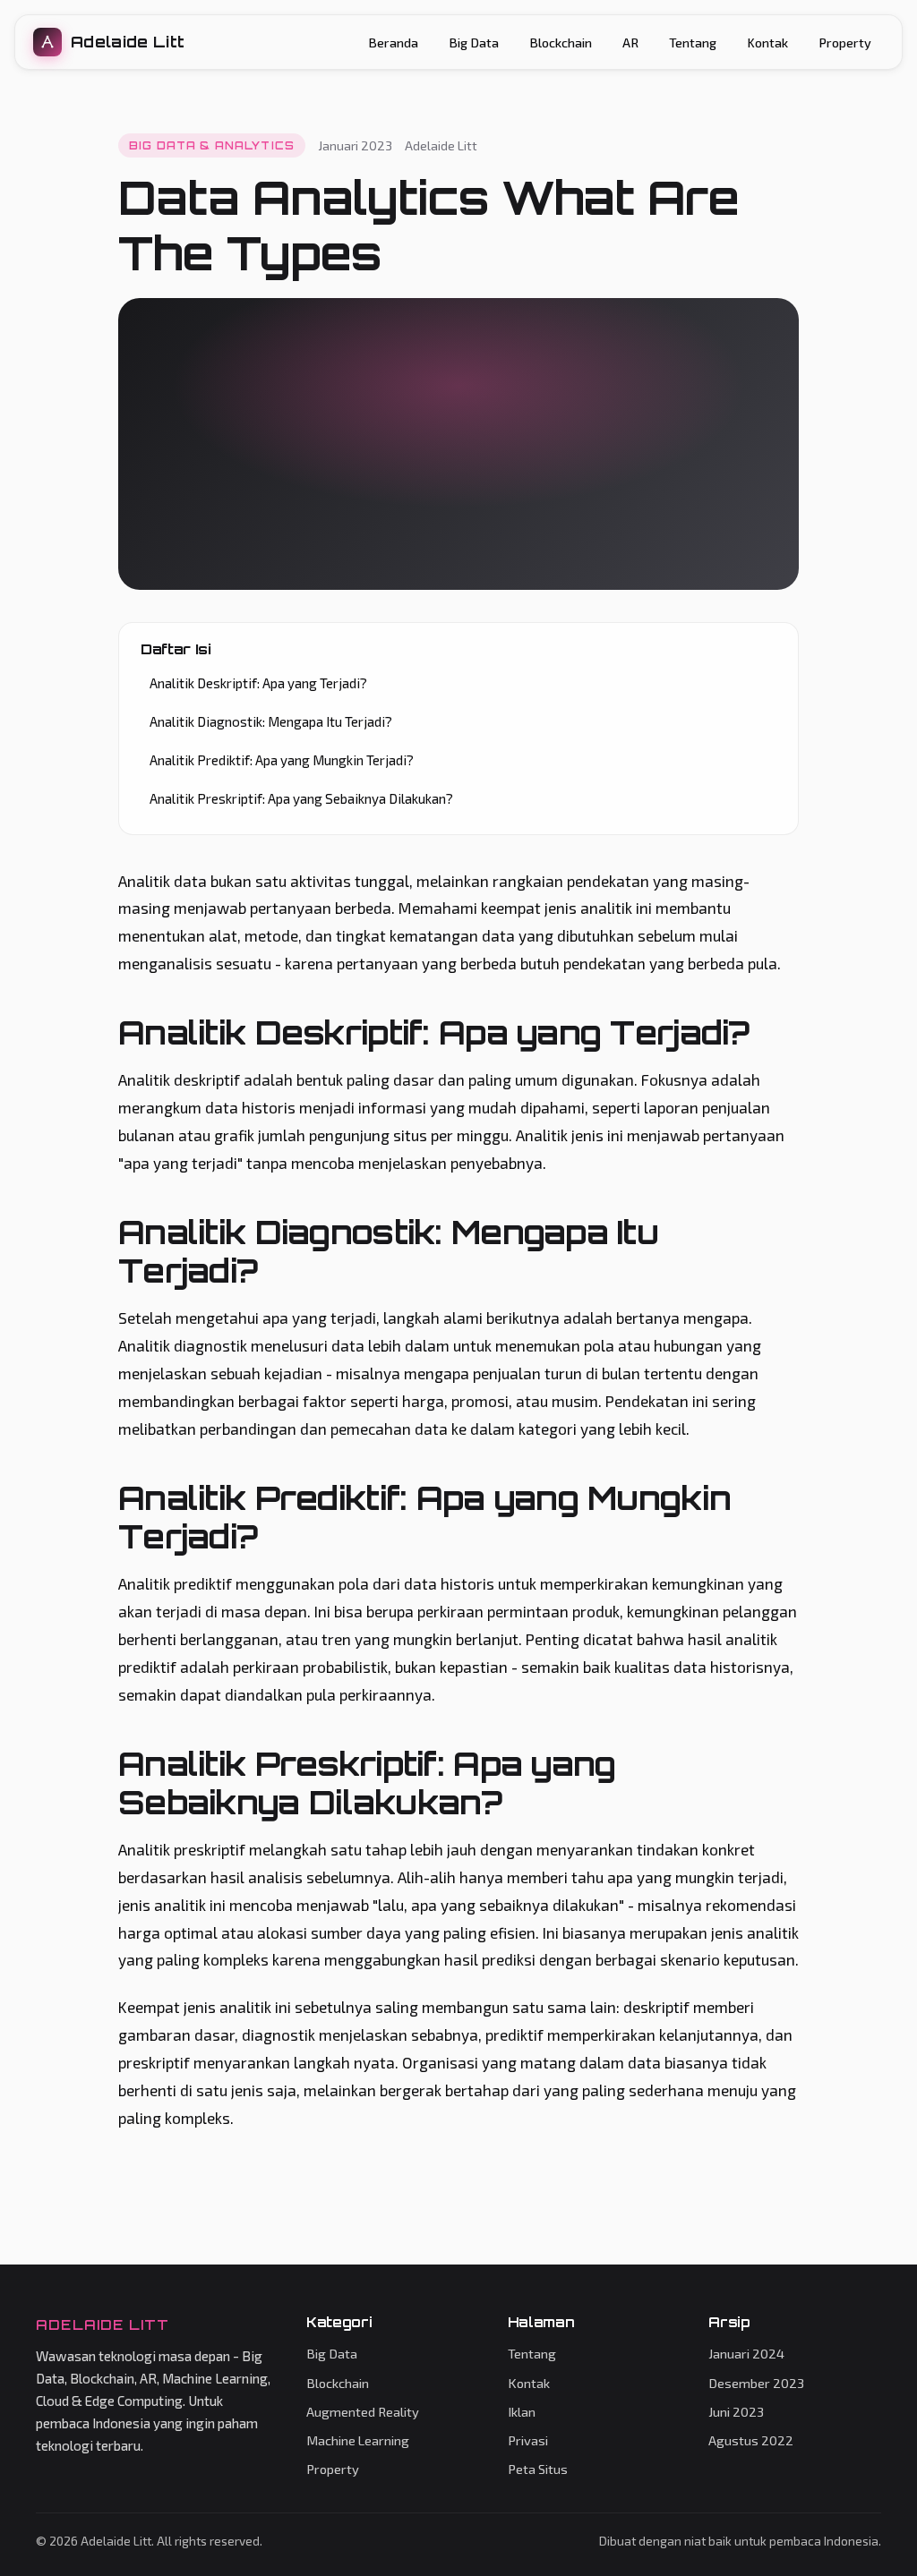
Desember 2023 (756, 2383)
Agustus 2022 (751, 2440)
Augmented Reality (363, 2411)
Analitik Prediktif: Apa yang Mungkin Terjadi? (282, 760)
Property (845, 43)
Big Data (474, 43)
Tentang (693, 43)
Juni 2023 (736, 2411)
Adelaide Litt (128, 42)
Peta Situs (538, 2469)
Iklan (522, 2411)
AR (630, 43)
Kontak (767, 43)
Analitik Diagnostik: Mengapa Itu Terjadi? (271, 721)
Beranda (393, 43)
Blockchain (561, 43)
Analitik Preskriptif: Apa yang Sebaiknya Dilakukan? (301, 798)
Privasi (528, 2440)
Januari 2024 (746, 2353)
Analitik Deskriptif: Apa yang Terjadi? (258, 683)
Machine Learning (358, 2440)
